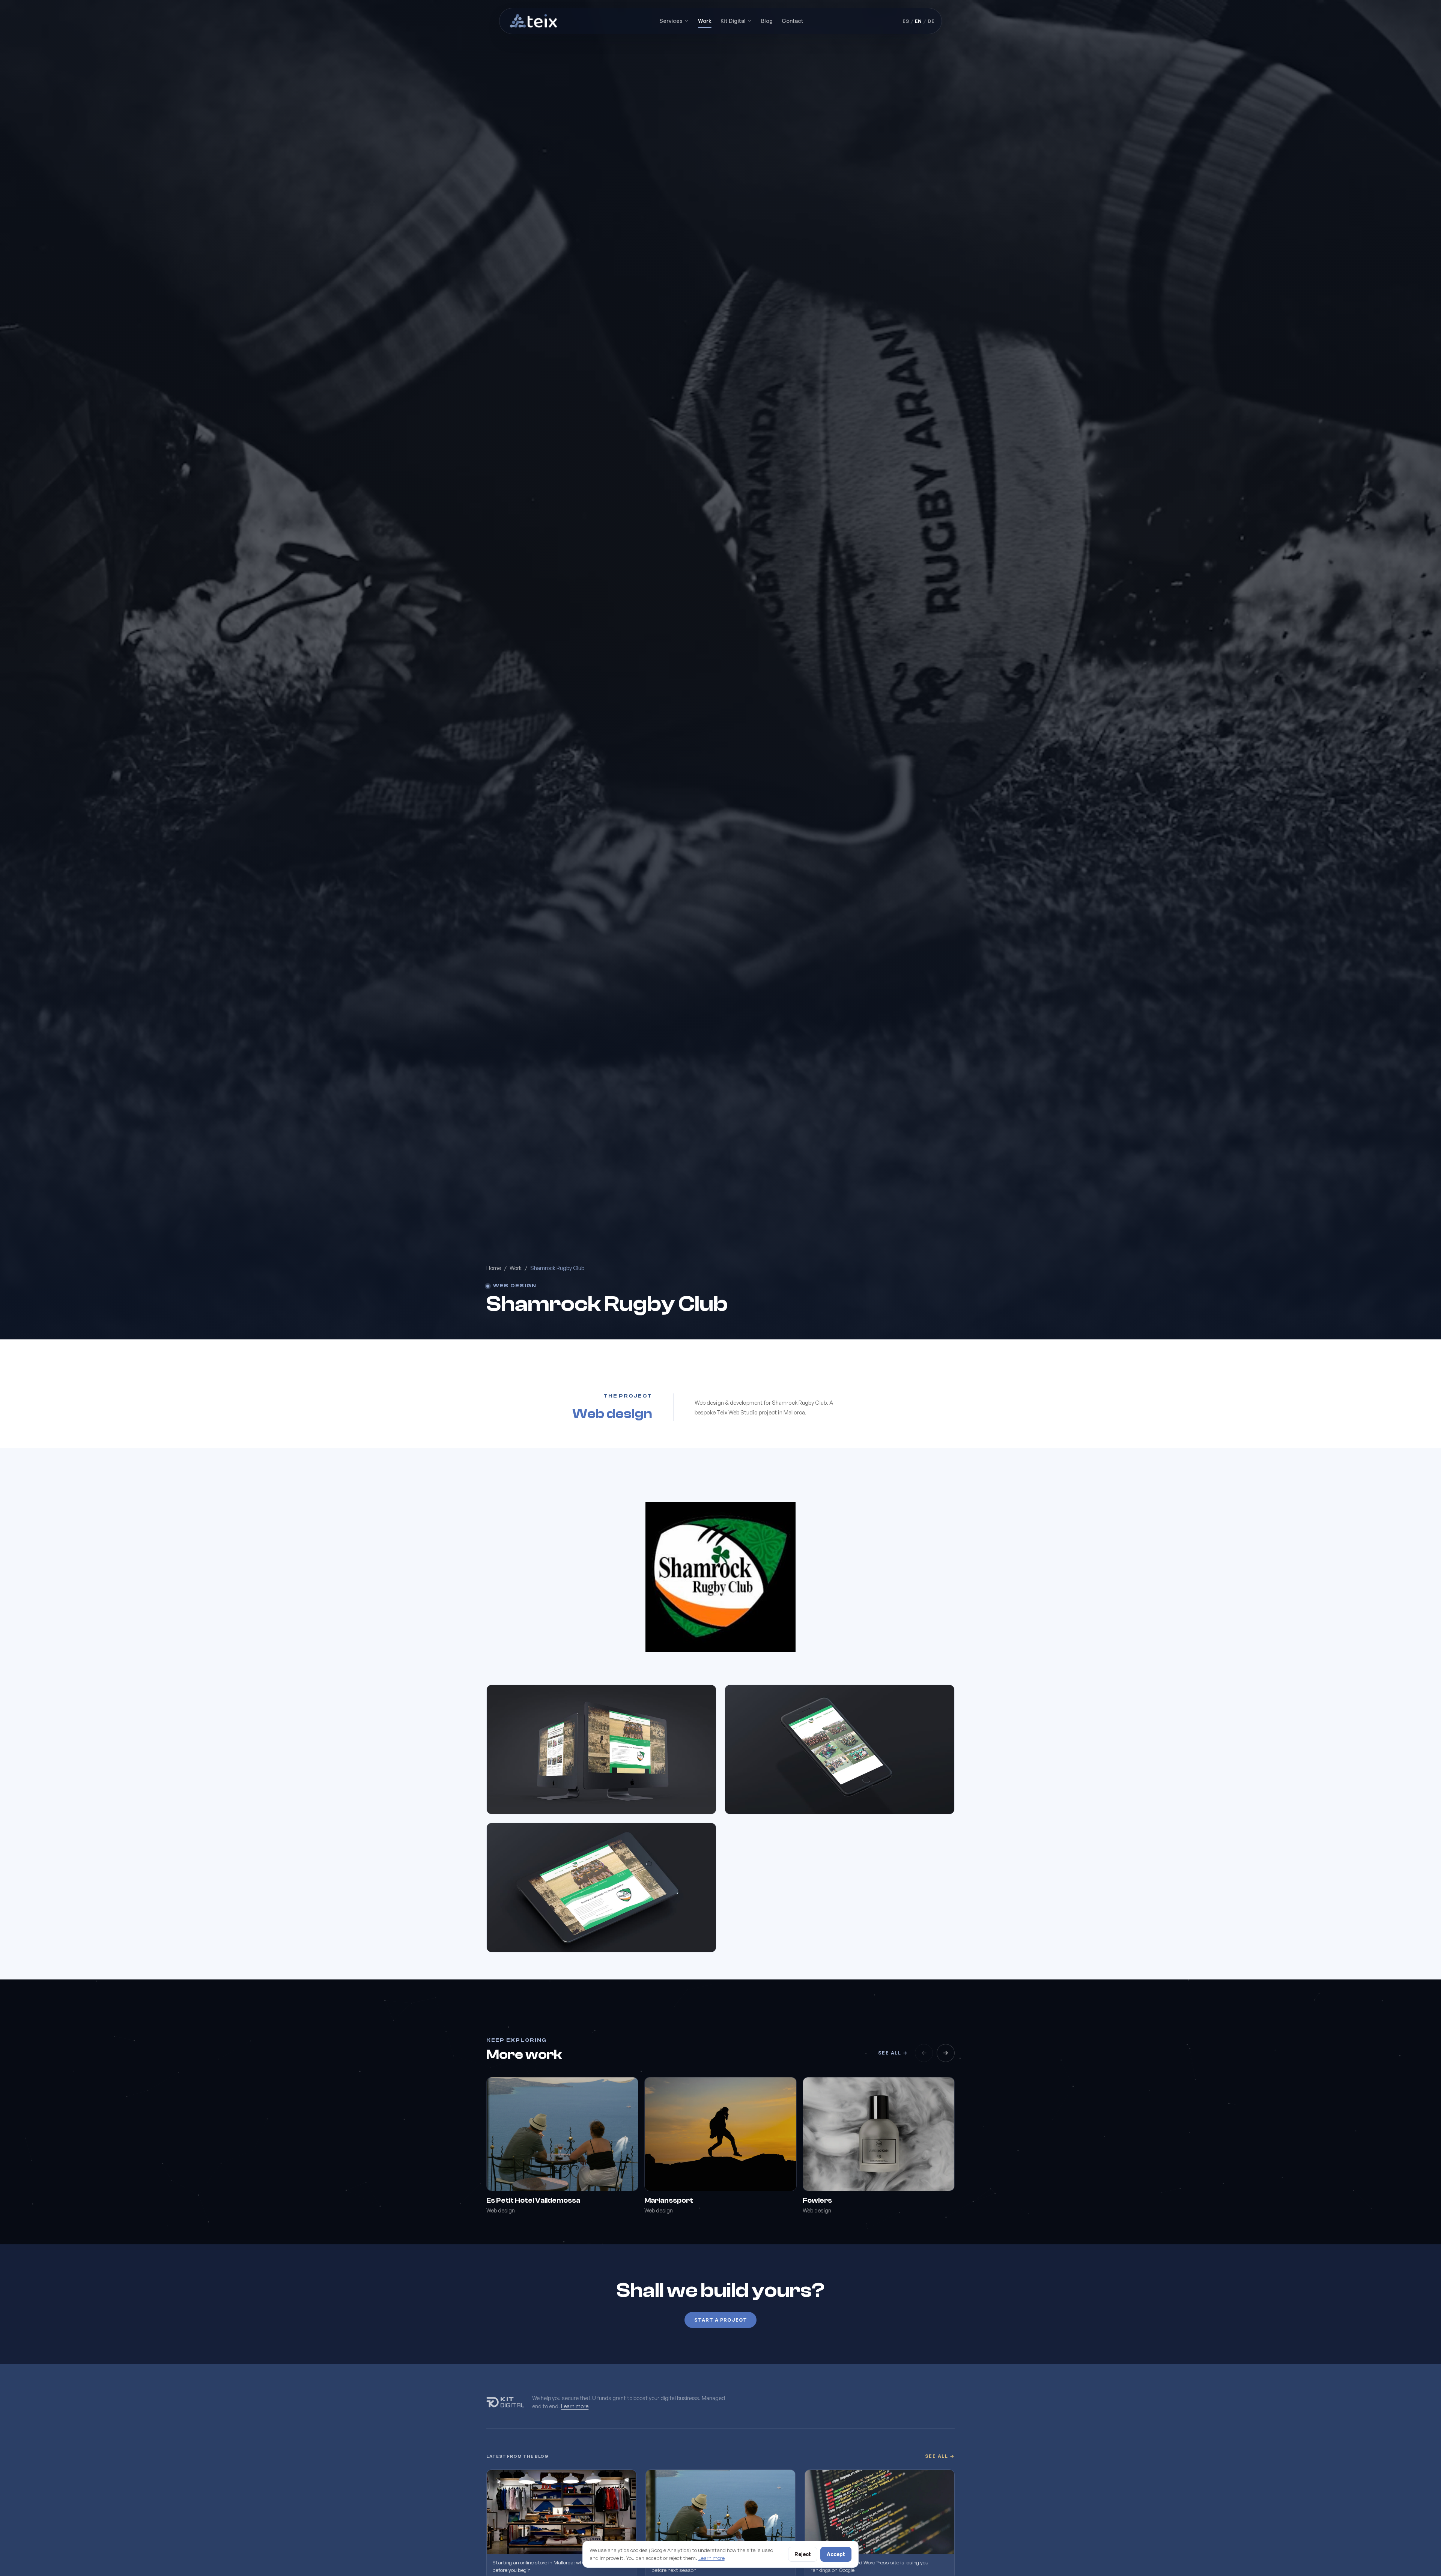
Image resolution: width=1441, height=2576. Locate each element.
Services (671, 21)
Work (705, 21)
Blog (767, 21)
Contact (793, 21)
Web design (515, 1286)
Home (494, 1268)
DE (931, 21)
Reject (803, 2554)
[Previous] (924, 2053)
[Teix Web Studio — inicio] (534, 21)
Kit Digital (733, 21)
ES (906, 21)
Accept (836, 2554)
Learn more (575, 2406)
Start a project (721, 2320)
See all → (893, 2053)
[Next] (946, 2053)
